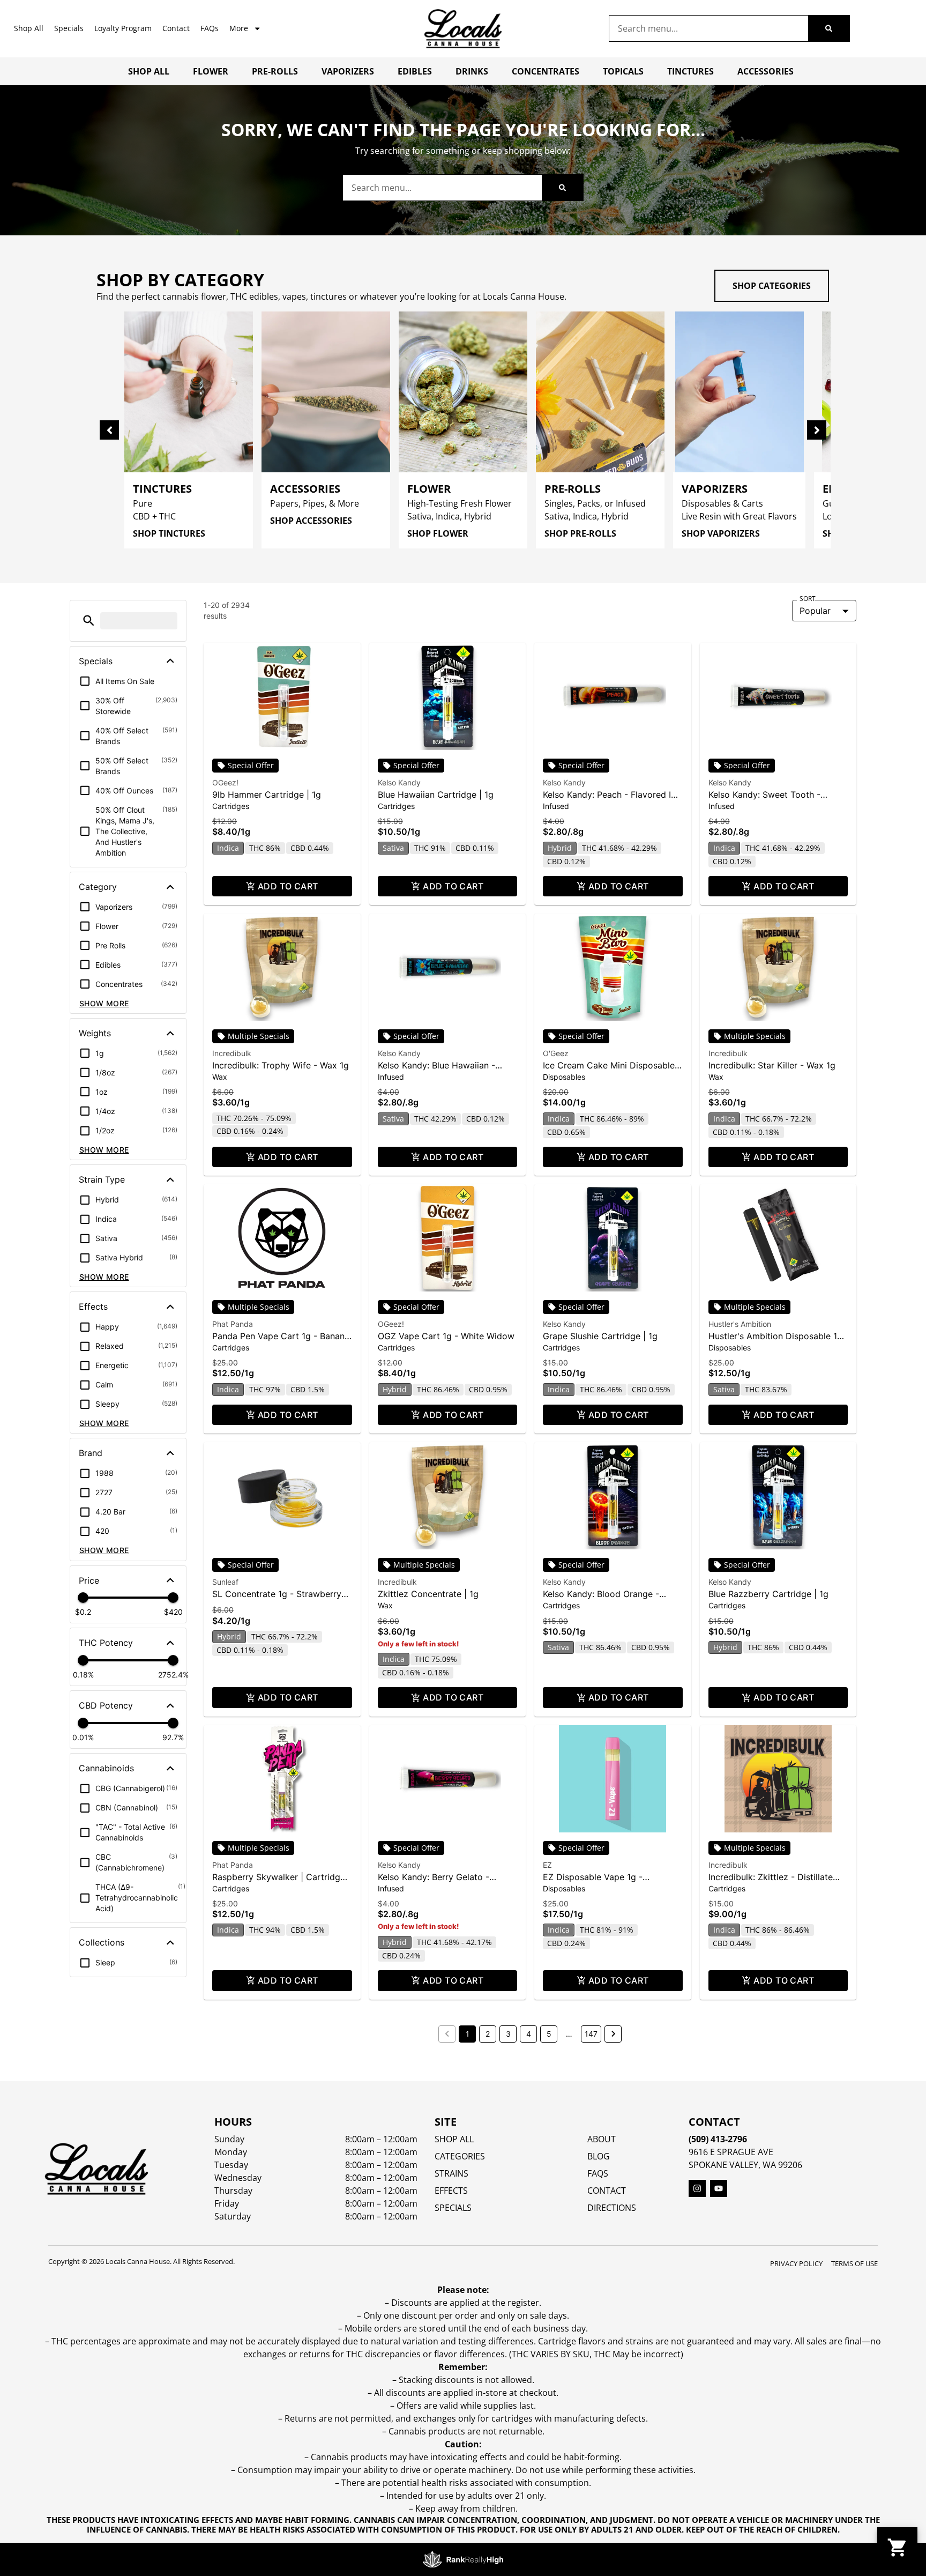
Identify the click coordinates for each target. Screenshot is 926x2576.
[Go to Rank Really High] (463, 2559)
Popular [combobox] (815, 611)
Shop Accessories (311, 521)
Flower (211, 71)
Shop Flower (438, 533)
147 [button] (591, 2034)
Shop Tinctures (169, 533)
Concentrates (546, 71)
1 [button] (468, 2034)
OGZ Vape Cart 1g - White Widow (446, 1336)
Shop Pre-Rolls (580, 533)
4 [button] (529, 2034)
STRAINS (451, 2173)
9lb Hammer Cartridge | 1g (267, 795)
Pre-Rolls (275, 71)
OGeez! (225, 782)
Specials (69, 28)
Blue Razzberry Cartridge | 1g (768, 1594)
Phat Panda (233, 1324)
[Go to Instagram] (697, 2188)
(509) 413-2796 (718, 2139)
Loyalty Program (123, 28)
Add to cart (288, 886)
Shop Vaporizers (721, 533)
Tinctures (690, 71)
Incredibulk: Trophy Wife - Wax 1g (281, 1065)
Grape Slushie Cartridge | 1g (600, 1336)
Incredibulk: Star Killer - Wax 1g (772, 1065)
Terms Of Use (854, 2263)
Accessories (766, 71)
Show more (104, 1003)
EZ (547, 1865)
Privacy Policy (796, 2263)
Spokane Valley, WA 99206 (745, 2165)
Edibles (415, 71)
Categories (460, 2156)
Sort (808, 599)
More (239, 28)
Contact (176, 28)
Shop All (29, 28)
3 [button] (508, 2034)
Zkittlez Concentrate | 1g (428, 1594)
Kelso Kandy (399, 782)
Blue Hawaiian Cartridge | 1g (436, 795)
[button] (89, 621)
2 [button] (488, 2034)
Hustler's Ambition (740, 1324)
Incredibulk (232, 1053)
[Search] (829, 28)
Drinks (472, 71)
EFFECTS (451, 2191)
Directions (612, 2208)
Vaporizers (348, 71)
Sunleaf (225, 1582)
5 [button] (549, 2034)
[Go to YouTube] (719, 2188)
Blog (599, 2156)
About (602, 2139)
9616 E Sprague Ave (731, 2152)
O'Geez (556, 1053)
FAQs (210, 28)
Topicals (623, 71)
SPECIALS (453, 2208)
